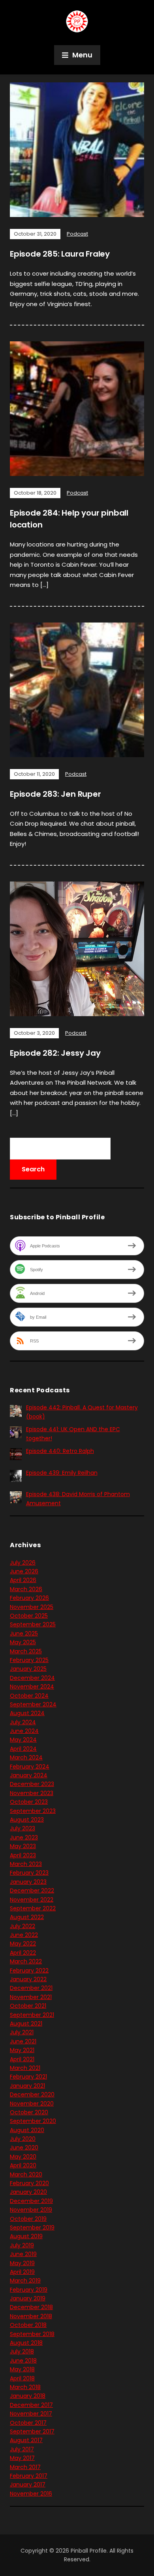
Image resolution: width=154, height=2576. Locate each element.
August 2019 (26, 2236)
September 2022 (33, 1908)
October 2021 (28, 2006)
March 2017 (25, 2467)
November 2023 (32, 1793)
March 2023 (26, 1864)
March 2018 (25, 2387)
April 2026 (23, 1580)
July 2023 (23, 1828)
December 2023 (32, 1784)
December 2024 (32, 1678)
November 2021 (31, 1997)
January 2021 (27, 2086)
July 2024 (23, 1722)
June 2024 (24, 1731)
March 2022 (26, 1961)
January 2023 (28, 1882)
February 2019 (29, 2290)
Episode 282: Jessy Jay (55, 1053)
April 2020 (23, 2165)
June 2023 (24, 1837)
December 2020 (32, 2094)
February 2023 (29, 1873)
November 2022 (32, 1900)
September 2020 (33, 2121)
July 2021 (22, 2032)
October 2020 (29, 2112)
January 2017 (28, 2485)
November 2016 (31, 2494)
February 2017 (29, 2476)
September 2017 (32, 2431)
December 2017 (31, 2405)
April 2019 (22, 2272)
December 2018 (31, 2307)
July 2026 (23, 1563)
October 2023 (29, 1802)
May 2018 (22, 2369)
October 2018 (28, 2325)
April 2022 (23, 1953)
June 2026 (24, 1571)
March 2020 (26, 2174)
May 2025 (23, 1642)
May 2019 (22, 2263)
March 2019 (25, 2281)
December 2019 (31, 2201)
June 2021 (23, 2041)
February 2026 (29, 1598)
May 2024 (23, 1740)
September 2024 (33, 1704)
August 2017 (26, 2440)
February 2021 (28, 2077)
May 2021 (22, 2050)
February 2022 (29, 1971)
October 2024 (29, 1696)
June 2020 (24, 2148)
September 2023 (33, 1811)
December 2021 (31, 1988)
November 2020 (32, 2104)
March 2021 (25, 2068)
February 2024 (30, 1767)
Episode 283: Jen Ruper (55, 794)
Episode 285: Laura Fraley (60, 254)
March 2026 (26, 1589)
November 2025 (32, 1607)
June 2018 (23, 2361)
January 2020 (28, 2192)
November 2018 (31, 2316)
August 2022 (27, 1917)
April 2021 (22, 2059)
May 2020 (23, 2157)
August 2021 (26, 2024)
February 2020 (29, 2183)
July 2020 (23, 2139)
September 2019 (32, 2228)
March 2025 (26, 1651)
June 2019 (23, 2254)
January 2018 (28, 2396)
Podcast (77, 234)
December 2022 (32, 1891)
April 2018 (22, 2378)
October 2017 (28, 2423)
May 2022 (23, 1944)
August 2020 (27, 2130)
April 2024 (23, 1749)
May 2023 (23, 1846)
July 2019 (22, 2245)
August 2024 (27, 1713)
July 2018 (22, 2351)
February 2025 (29, 1660)
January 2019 (28, 2298)
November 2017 (31, 2414)
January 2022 (28, 1979)
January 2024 (29, 1775)
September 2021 (32, 2015)
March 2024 (26, 1757)
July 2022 (23, 1926)
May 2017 (22, 2458)
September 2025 (33, 1624)
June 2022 (24, 1935)
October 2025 (29, 1616)
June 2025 (24, 1634)
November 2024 (32, 1687)
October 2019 (28, 2219)
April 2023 (23, 1855)
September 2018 (32, 2334)
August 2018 (26, 2343)
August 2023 (27, 1820)
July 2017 (22, 2449)
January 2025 (28, 1669)
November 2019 (31, 2210)
